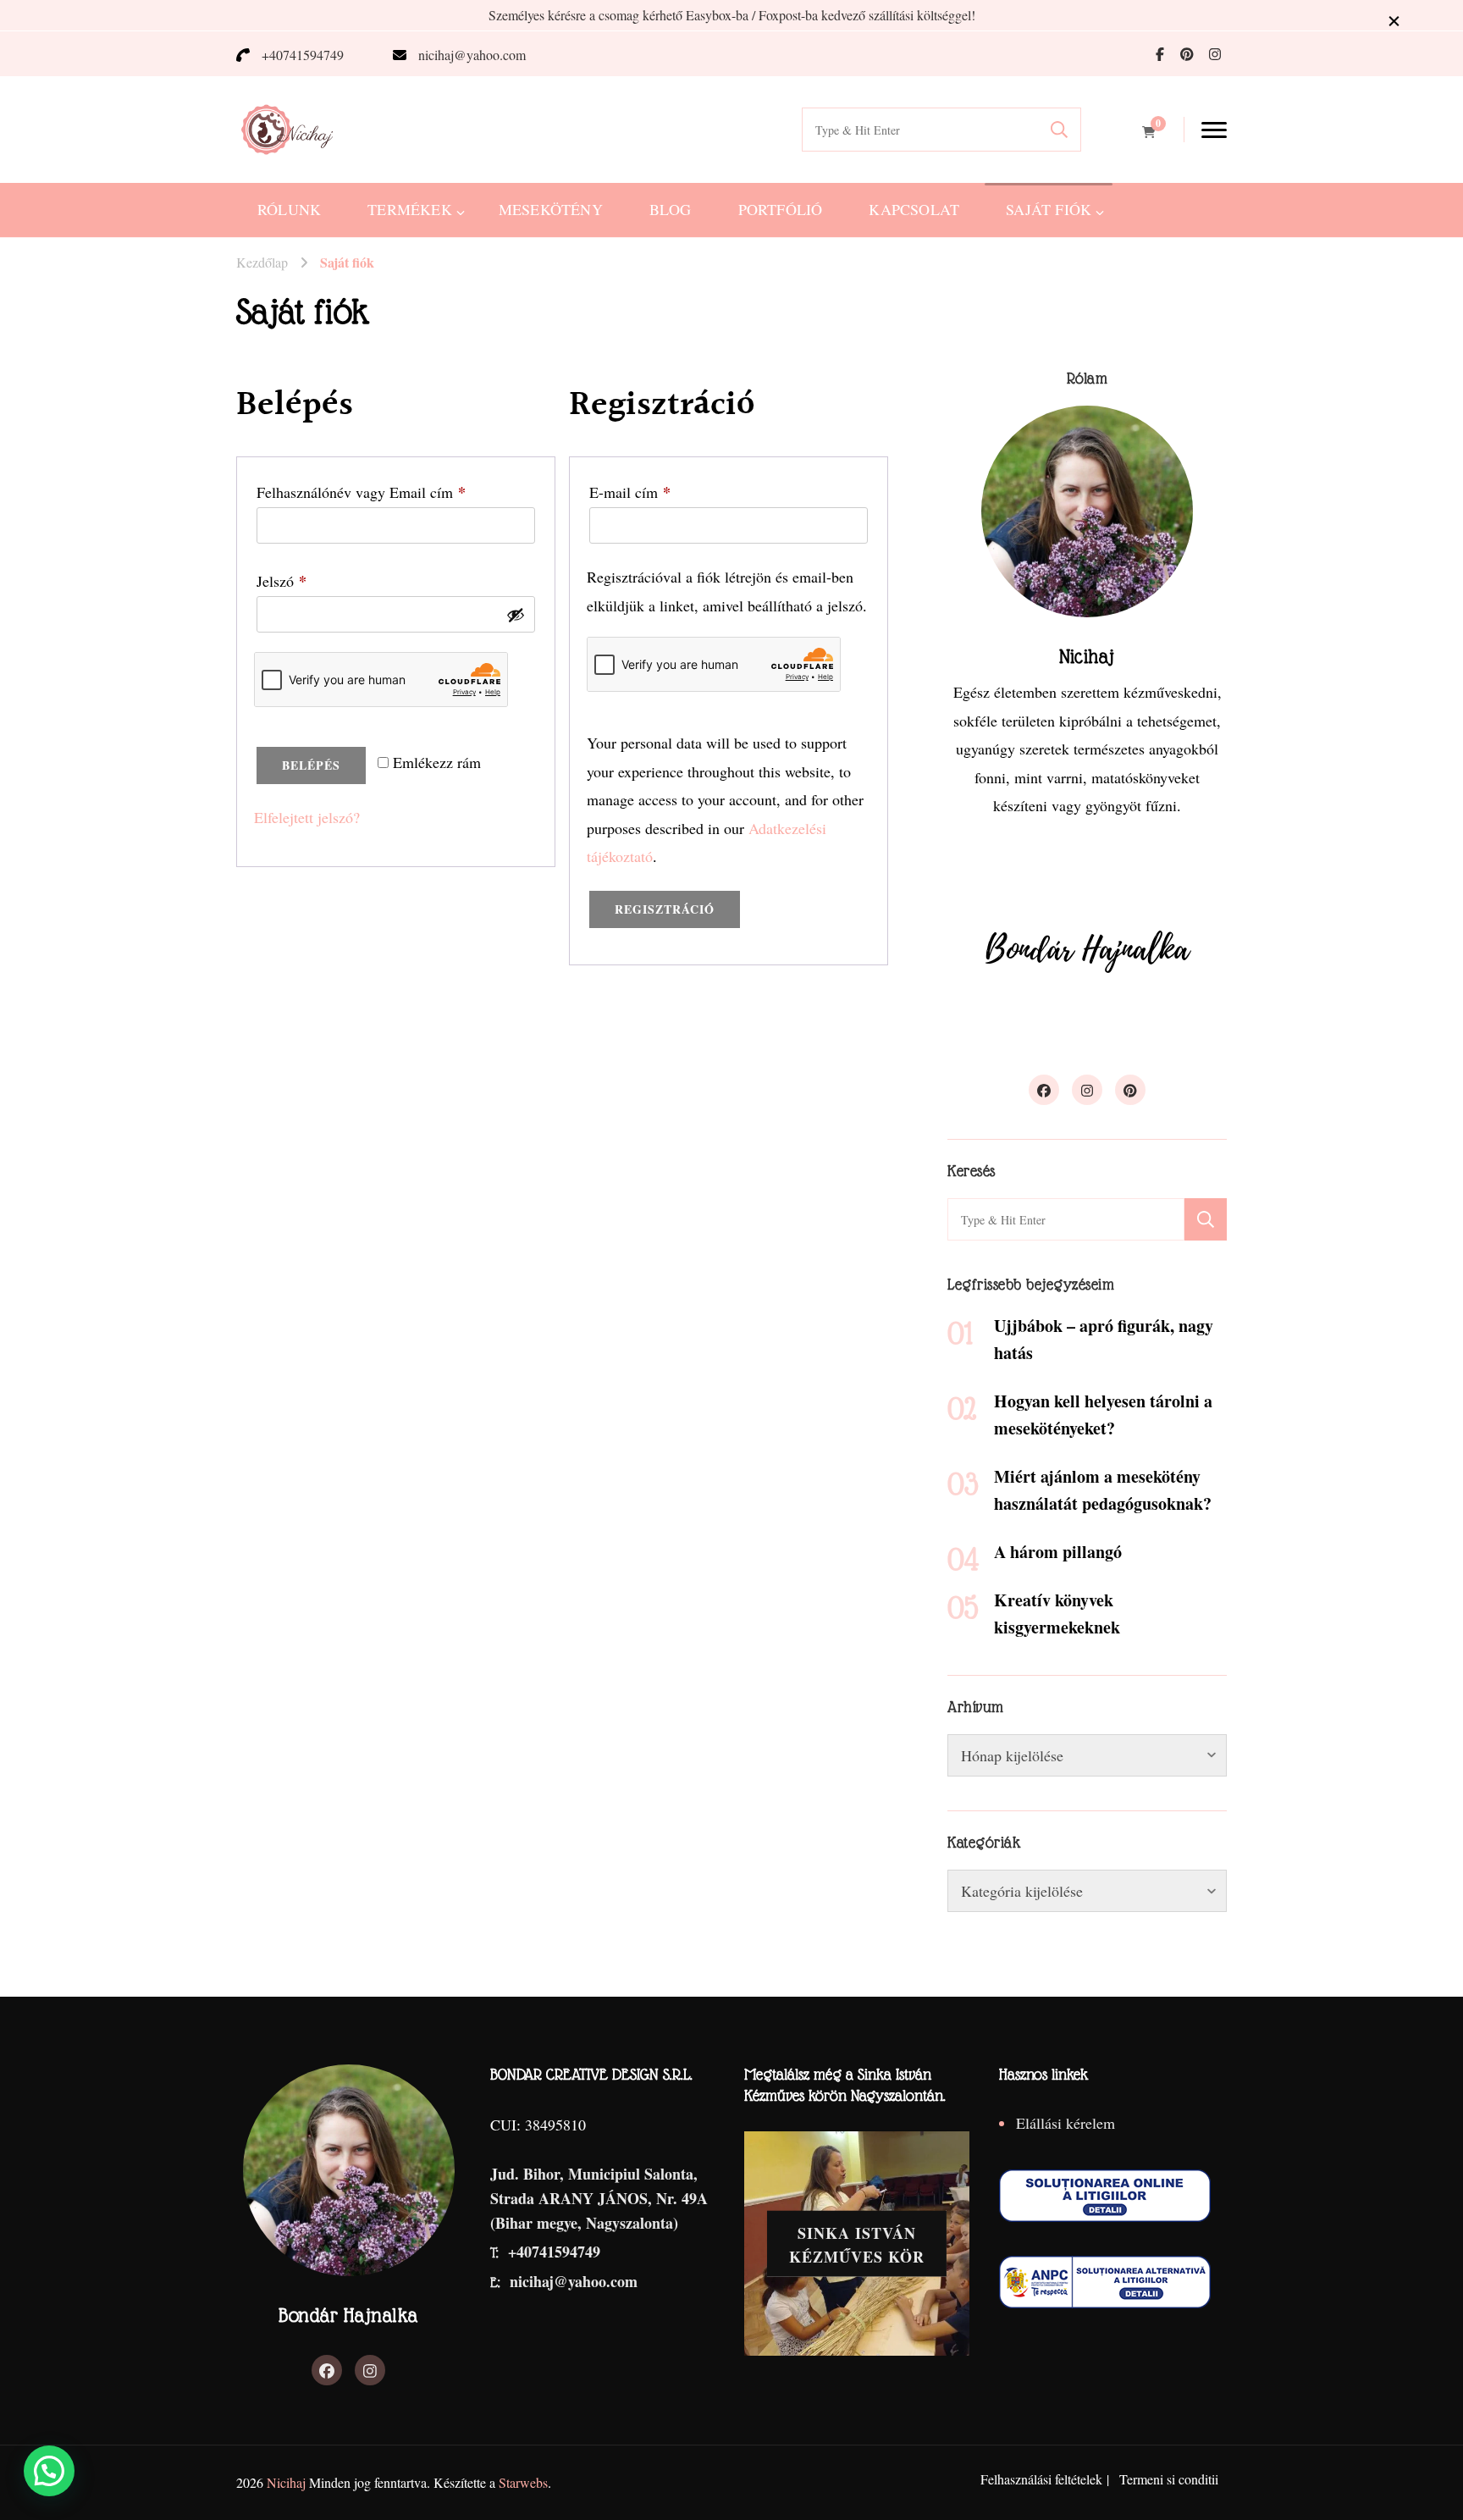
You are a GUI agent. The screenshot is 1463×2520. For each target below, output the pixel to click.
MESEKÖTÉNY (551, 209)
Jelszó (308, 581)
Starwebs (523, 2482)
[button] (49, 2471)
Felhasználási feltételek (1041, 2479)
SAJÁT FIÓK (1049, 209)
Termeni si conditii (1169, 2479)
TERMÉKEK (410, 209)
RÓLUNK (289, 209)
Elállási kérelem (1066, 2123)
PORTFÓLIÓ (781, 209)
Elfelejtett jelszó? (307, 817)
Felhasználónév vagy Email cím (388, 492)
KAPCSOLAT (914, 209)
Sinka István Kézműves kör (857, 2244)
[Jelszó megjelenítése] (516, 615)
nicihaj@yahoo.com (472, 55)
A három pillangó (1058, 1552)
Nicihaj (286, 2482)
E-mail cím (657, 492)
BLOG (671, 209)
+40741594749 (303, 55)
